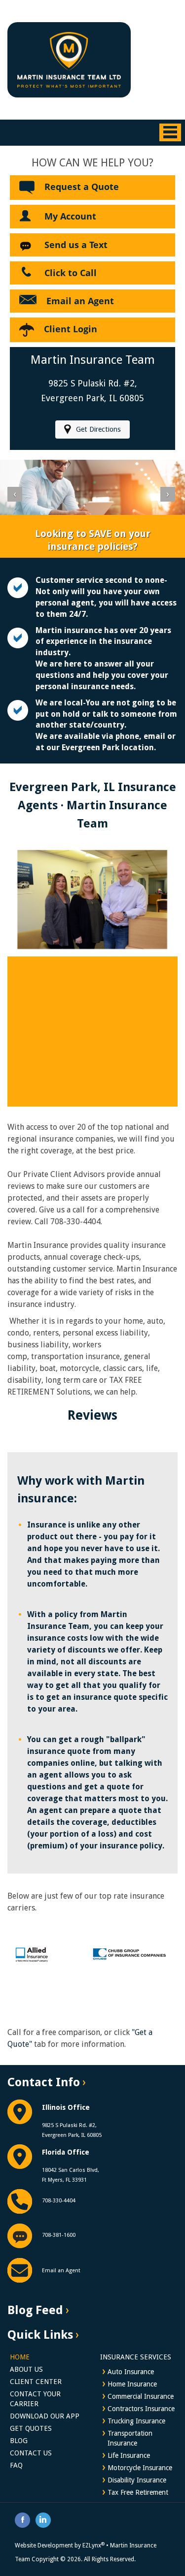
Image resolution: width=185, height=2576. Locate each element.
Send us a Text (76, 245)
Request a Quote (82, 187)
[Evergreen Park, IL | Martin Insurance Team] (69, 59)
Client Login (71, 329)
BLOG (19, 2441)
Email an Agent (80, 301)
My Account (70, 216)
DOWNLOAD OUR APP (45, 2416)
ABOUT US (26, 2369)
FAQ (16, 2465)
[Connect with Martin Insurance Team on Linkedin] (43, 2519)
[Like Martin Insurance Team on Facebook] (23, 2519)
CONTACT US (31, 2453)
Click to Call (71, 273)
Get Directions (98, 429)
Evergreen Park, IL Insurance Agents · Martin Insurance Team (93, 805)
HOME (20, 2357)
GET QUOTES (31, 2428)
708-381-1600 (59, 2235)
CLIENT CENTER (36, 2382)
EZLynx (93, 2545)
